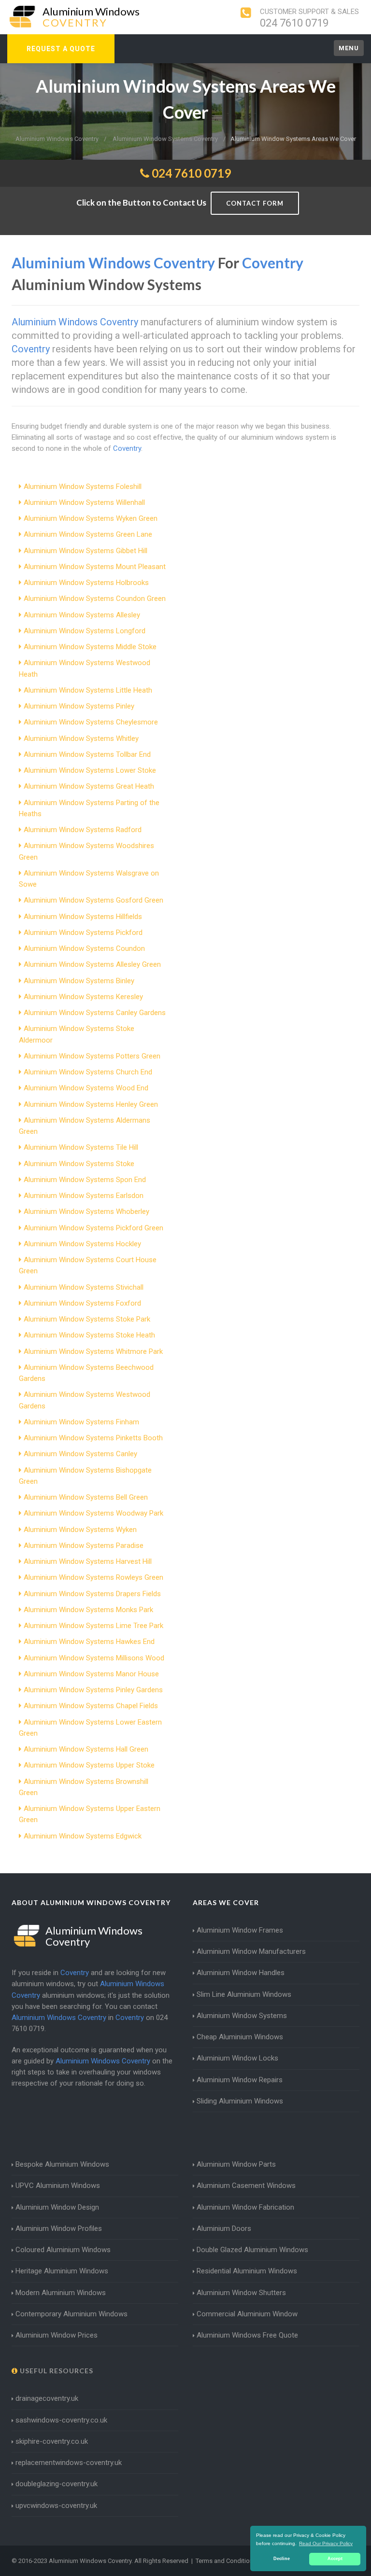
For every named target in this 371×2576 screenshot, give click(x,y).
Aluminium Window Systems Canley (80, 1454)
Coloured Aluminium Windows (63, 2250)
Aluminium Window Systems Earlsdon (84, 1196)
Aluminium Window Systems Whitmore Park (93, 1351)
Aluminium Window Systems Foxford (82, 1303)
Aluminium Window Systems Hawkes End (89, 1642)
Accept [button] (335, 2559)
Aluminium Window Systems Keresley (83, 997)
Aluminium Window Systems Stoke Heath (89, 1335)
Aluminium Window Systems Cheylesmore (91, 722)
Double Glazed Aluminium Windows (252, 2250)
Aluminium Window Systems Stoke (79, 1164)
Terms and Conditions (226, 2561)
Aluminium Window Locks (237, 2058)
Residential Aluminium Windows (247, 2271)
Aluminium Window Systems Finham (81, 1422)
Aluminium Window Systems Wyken (80, 1530)
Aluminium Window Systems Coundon (84, 948)
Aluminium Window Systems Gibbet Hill (86, 551)
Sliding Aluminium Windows (240, 2101)
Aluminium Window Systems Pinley (79, 706)
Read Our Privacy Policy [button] (326, 2543)
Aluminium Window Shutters (241, 2293)
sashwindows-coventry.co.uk (61, 2420)
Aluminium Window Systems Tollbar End (87, 754)
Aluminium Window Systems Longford (85, 631)
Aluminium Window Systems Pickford (83, 933)
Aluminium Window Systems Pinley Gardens (93, 1690)
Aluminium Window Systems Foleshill (83, 487)
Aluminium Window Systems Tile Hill (81, 1147)
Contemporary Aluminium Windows (71, 2314)
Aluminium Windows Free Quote (247, 2335)
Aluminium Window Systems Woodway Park (93, 1513)
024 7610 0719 (294, 23)
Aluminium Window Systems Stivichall (84, 1287)
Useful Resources (56, 2371)
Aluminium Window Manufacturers (251, 1951)
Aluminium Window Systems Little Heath (88, 690)
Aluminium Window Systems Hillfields (83, 917)
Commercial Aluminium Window (247, 2314)
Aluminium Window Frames (240, 1930)
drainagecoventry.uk (47, 2398)
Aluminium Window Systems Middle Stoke (90, 647)
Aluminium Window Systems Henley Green (91, 1104)
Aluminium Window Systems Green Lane (88, 534)
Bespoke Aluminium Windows (62, 2164)
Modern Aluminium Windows (61, 2293)
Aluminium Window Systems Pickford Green (93, 1228)
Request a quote (61, 49)
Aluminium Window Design (57, 2207)
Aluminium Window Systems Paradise (84, 1546)
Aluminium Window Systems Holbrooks (86, 583)
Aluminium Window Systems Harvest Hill (88, 1561)
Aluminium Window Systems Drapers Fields (92, 1594)
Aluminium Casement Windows (246, 2186)
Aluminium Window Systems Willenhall (84, 502)
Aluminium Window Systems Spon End (85, 1180)
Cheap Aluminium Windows (240, 2037)
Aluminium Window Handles (241, 1973)
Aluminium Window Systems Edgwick (83, 1836)
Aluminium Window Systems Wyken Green (91, 518)
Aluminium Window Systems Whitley (81, 738)
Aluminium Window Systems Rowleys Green (93, 1577)
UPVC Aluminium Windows (58, 2186)
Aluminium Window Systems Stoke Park (87, 1319)
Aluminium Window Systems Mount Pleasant (95, 567)
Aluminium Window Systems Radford (83, 830)
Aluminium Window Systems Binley (79, 981)
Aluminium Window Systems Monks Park (88, 1610)
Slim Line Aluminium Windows (244, 1994)
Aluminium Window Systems (242, 2016)
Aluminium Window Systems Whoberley (86, 1211)
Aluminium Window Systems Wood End (86, 1088)
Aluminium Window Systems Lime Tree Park (93, 1626)
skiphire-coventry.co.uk (52, 2441)
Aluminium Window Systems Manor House (91, 1674)
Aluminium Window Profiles (59, 2228)
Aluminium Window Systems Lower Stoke (90, 770)
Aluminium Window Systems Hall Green (86, 1749)
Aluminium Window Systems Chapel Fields (91, 1706)
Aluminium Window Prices (57, 2335)
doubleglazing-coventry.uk (57, 2484)
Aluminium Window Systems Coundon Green (95, 599)
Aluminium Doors (224, 2228)
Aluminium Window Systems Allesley (82, 615)
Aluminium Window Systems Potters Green (92, 1056)
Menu (349, 48)
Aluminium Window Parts (236, 2164)
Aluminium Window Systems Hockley (82, 1244)
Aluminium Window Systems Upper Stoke (89, 1765)
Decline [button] (282, 2559)
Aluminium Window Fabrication (245, 2207)
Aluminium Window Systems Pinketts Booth (93, 1438)
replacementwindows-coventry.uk (69, 2463)
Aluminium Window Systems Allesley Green (92, 964)
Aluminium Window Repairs (240, 2080)
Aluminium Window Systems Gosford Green (93, 900)
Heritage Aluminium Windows (62, 2271)
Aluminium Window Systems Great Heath (89, 786)
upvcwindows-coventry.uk (56, 2506)
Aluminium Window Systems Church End (88, 1072)
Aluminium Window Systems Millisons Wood (94, 1658)
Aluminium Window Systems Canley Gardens (95, 1013)
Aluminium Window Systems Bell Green (86, 1497)
